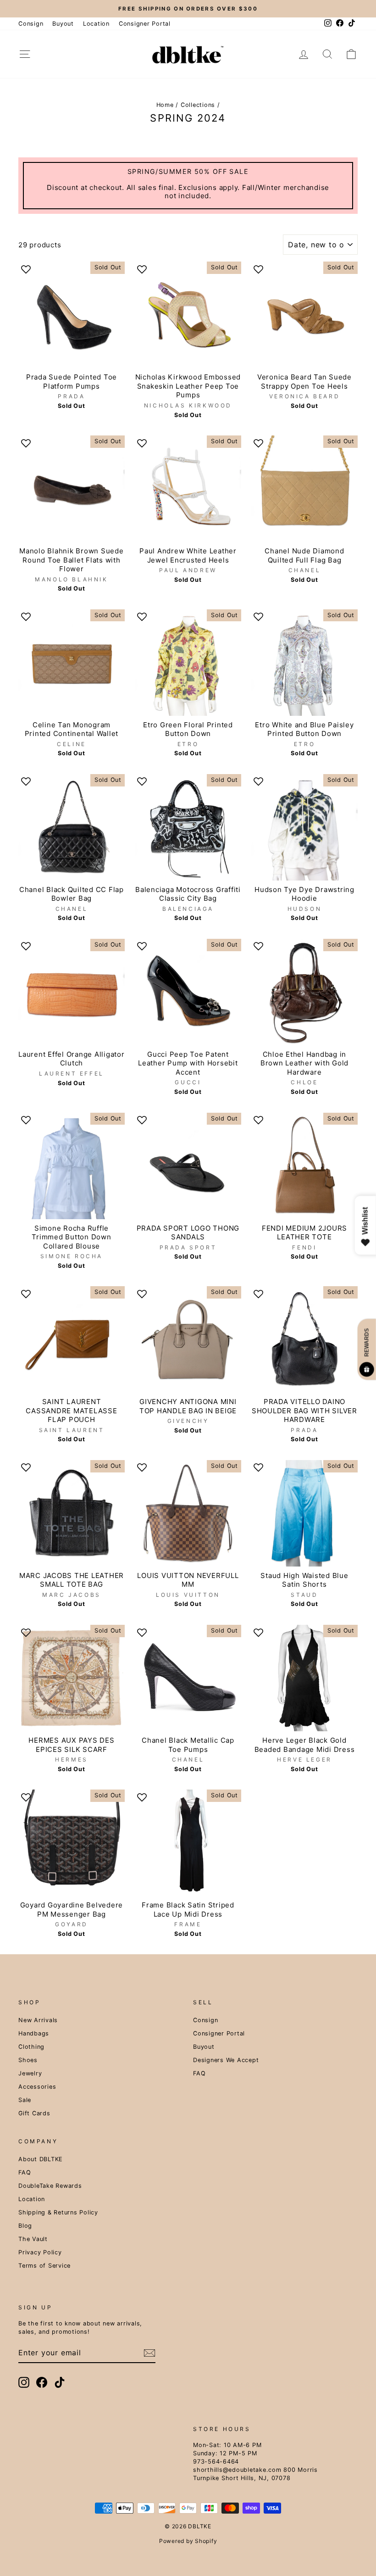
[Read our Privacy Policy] (292, 1367)
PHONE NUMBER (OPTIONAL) (118, 1303)
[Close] (301, 1175)
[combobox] (99, 1325)
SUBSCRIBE (188, 1393)
